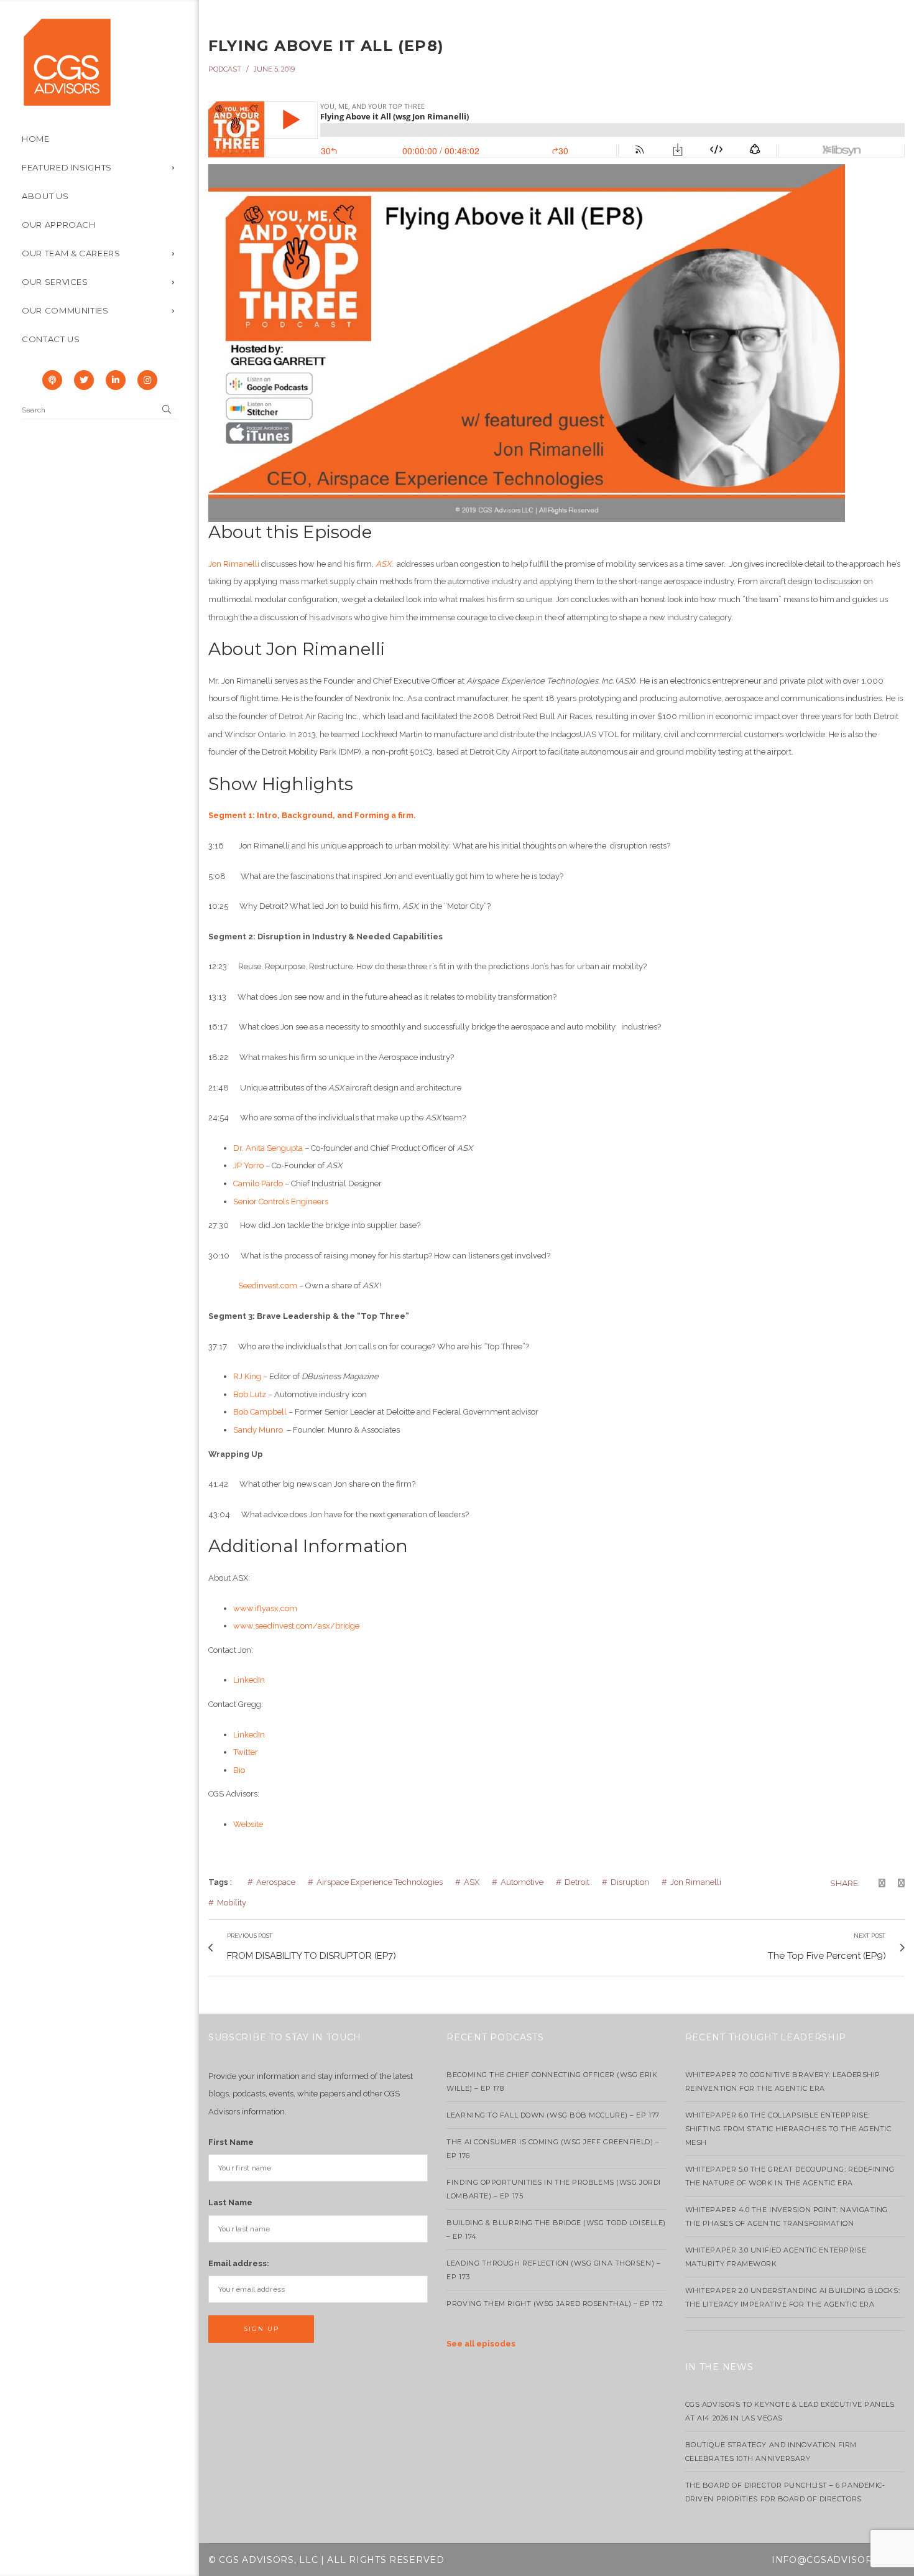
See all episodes (481, 2344)
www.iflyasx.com (265, 1608)
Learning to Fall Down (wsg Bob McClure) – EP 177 (553, 2115)
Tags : (220, 1882)
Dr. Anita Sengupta (268, 1148)
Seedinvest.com (268, 1286)
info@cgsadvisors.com (838, 2560)
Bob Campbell (260, 1412)
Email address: (239, 2263)
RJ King (247, 1376)
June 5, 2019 (274, 69)
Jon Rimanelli (234, 564)
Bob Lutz (250, 1394)
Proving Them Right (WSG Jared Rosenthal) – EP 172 (555, 2304)
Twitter (246, 1752)
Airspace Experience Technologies (380, 1882)
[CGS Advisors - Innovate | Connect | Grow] (67, 61)
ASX (472, 1882)
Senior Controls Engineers (282, 1202)
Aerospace (276, 1882)
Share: (845, 1883)
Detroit (577, 1882)
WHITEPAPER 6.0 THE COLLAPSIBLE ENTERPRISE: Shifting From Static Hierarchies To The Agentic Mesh (788, 2129)
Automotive (522, 1882)
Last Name (230, 2202)
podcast (225, 69)
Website (248, 1824)
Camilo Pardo (258, 1183)
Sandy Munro (259, 1430)
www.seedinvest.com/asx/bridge (296, 1626)
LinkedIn (249, 1680)
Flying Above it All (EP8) (326, 46)
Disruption (630, 1882)
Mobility (232, 1903)
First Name (231, 2142)
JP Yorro (248, 1165)
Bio (239, 1770)
